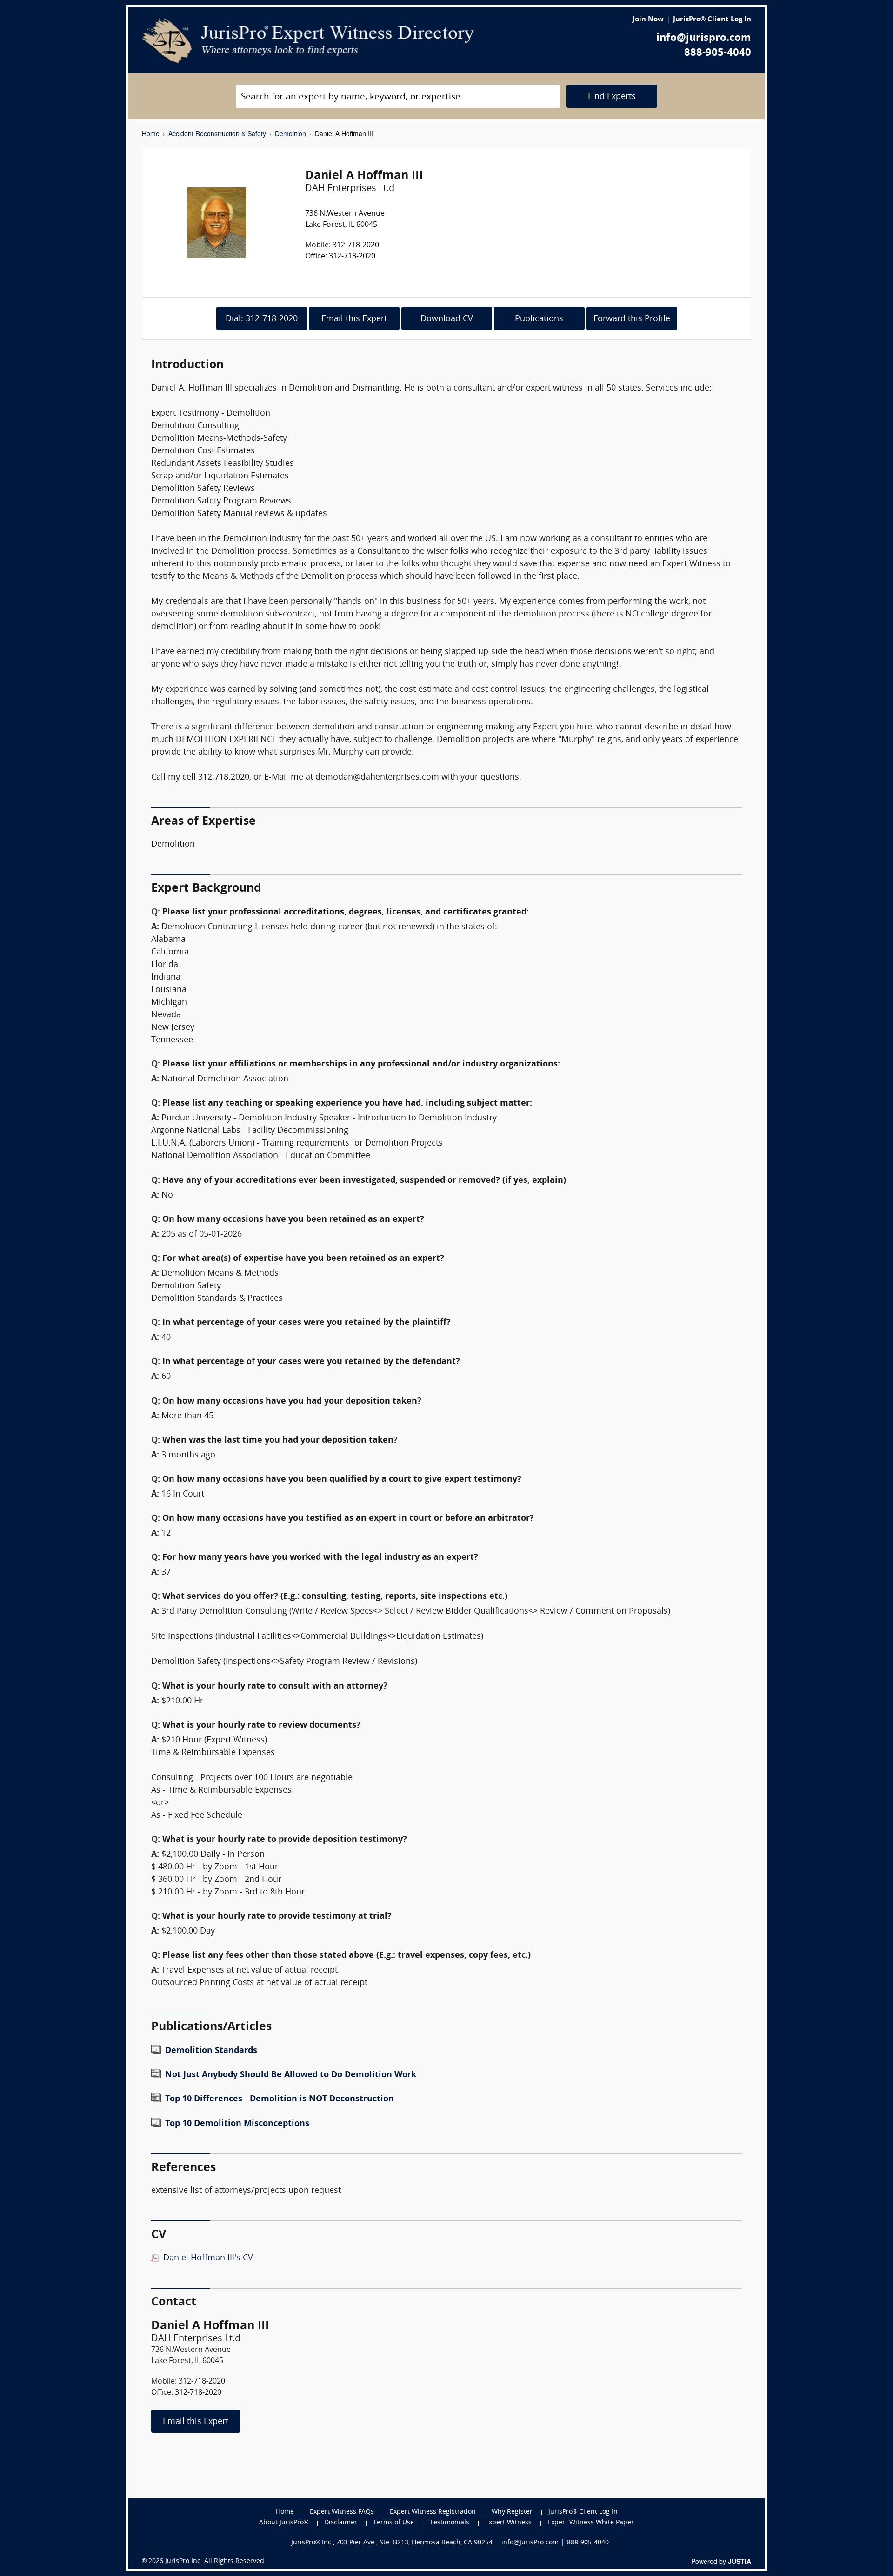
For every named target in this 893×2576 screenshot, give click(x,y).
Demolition (290, 133)
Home (151, 133)
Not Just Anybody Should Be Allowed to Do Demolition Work (291, 2075)
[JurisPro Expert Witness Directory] (308, 41)
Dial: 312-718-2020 (262, 319)
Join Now (648, 20)
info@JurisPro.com (530, 2543)
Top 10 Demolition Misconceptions (237, 2124)
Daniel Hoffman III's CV (208, 2258)
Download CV (447, 319)
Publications (539, 319)
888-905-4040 (718, 53)
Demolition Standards (211, 2051)
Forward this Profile (632, 319)
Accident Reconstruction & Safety (217, 133)
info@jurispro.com (704, 38)
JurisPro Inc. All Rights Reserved (215, 2561)
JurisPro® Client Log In (712, 20)
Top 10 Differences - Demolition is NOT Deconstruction (280, 2099)
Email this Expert (354, 319)
